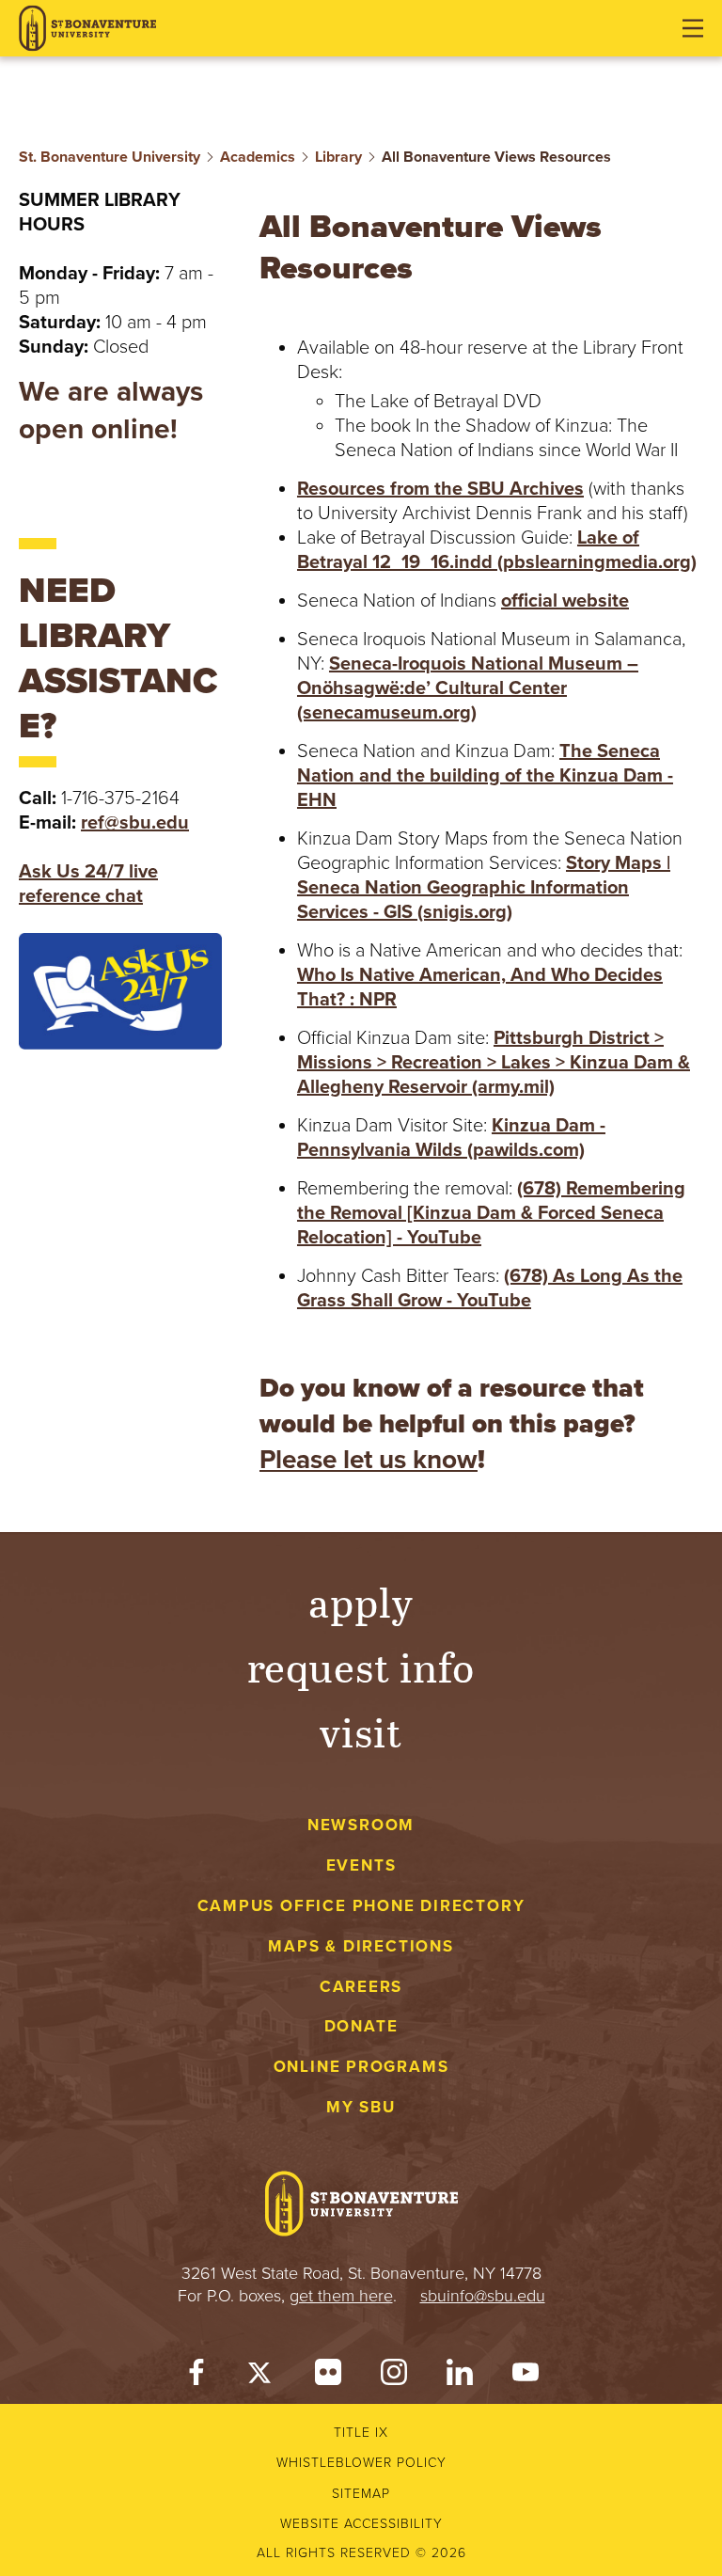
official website (565, 601)
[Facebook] (196, 2377)
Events (361, 1865)
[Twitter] (262, 2377)
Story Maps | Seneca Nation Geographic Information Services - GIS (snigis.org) (484, 888)
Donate (361, 2026)
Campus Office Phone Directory (361, 1906)
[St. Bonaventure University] (87, 29)
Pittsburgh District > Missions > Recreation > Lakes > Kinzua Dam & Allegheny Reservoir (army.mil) (494, 1063)
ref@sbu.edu (135, 823)
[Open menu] (693, 28)
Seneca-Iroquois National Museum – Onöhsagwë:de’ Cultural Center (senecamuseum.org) (468, 688)
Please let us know (369, 1460)
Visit (361, 1731)
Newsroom (361, 1825)
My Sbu (361, 2107)
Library (338, 157)
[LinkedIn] (460, 2377)
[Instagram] (394, 2377)
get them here (341, 2296)
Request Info (361, 1666)
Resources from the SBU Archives (440, 489)
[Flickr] (328, 2377)
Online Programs (361, 2067)
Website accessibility (361, 2524)
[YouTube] (526, 2377)
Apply (361, 1601)
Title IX (361, 2433)
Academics (258, 157)
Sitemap (361, 2494)
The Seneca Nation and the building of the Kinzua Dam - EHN (485, 776)
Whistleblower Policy (361, 2463)
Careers (361, 1987)
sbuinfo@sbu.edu (483, 2296)
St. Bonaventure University (110, 157)
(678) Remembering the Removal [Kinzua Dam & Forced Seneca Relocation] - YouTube (491, 1213)
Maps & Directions (361, 1946)
